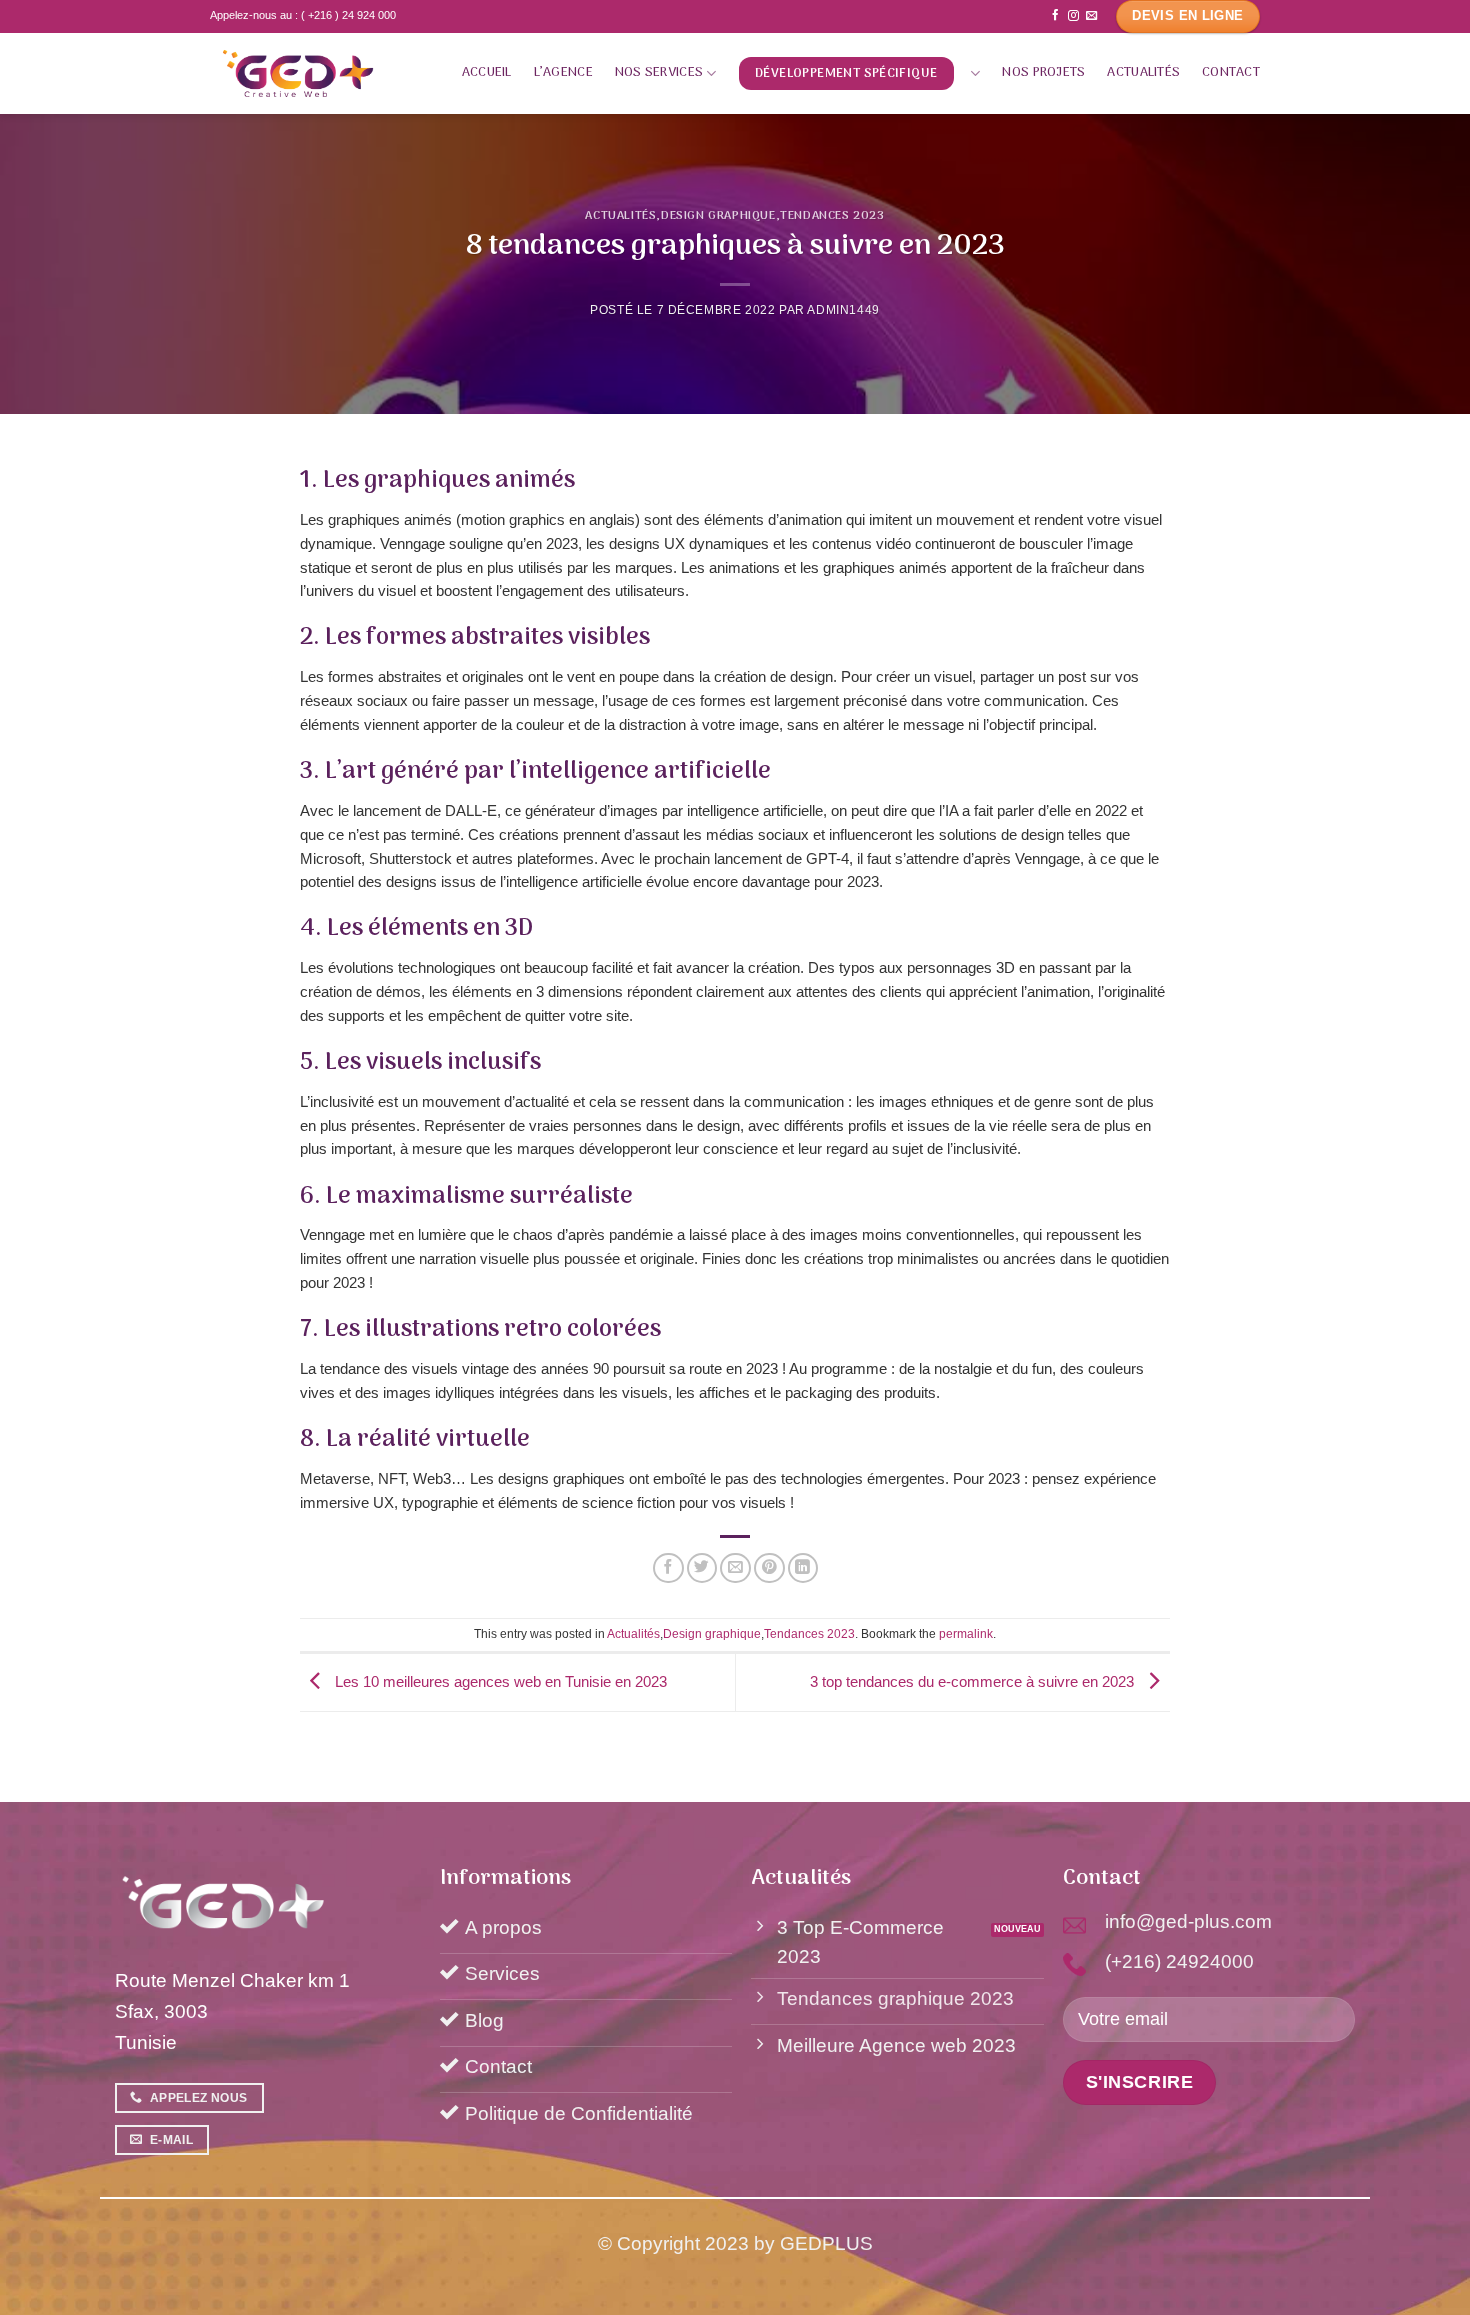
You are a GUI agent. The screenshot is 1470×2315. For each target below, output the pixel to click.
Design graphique (718, 216)
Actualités (1143, 72)
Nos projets (1043, 72)
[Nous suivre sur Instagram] (1073, 16)
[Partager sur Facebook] (668, 1568)
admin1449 (843, 310)
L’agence (563, 72)
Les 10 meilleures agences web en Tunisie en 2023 (499, 1681)
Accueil (487, 72)
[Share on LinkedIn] (803, 1568)
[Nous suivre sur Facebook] (1055, 16)
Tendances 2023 (832, 216)
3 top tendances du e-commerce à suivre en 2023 (974, 1681)
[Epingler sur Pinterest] (769, 1568)
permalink (966, 1634)
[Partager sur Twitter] (702, 1568)
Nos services (659, 72)
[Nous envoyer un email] (1091, 16)
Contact (1231, 72)
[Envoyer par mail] (735, 1568)
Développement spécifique (846, 73)
